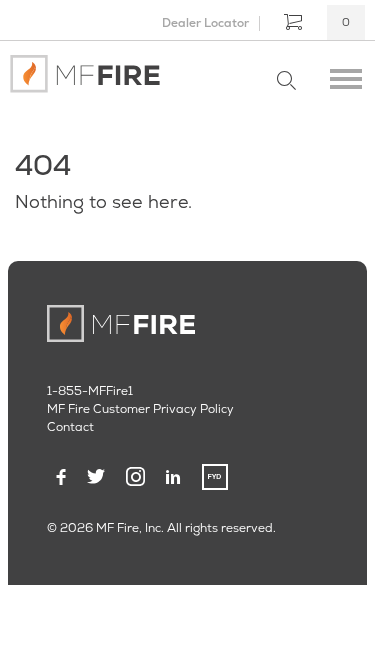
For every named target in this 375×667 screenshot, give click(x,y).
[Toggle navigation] (346, 74)
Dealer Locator (205, 23)
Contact (70, 427)
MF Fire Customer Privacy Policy (140, 409)
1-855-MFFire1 (90, 391)
